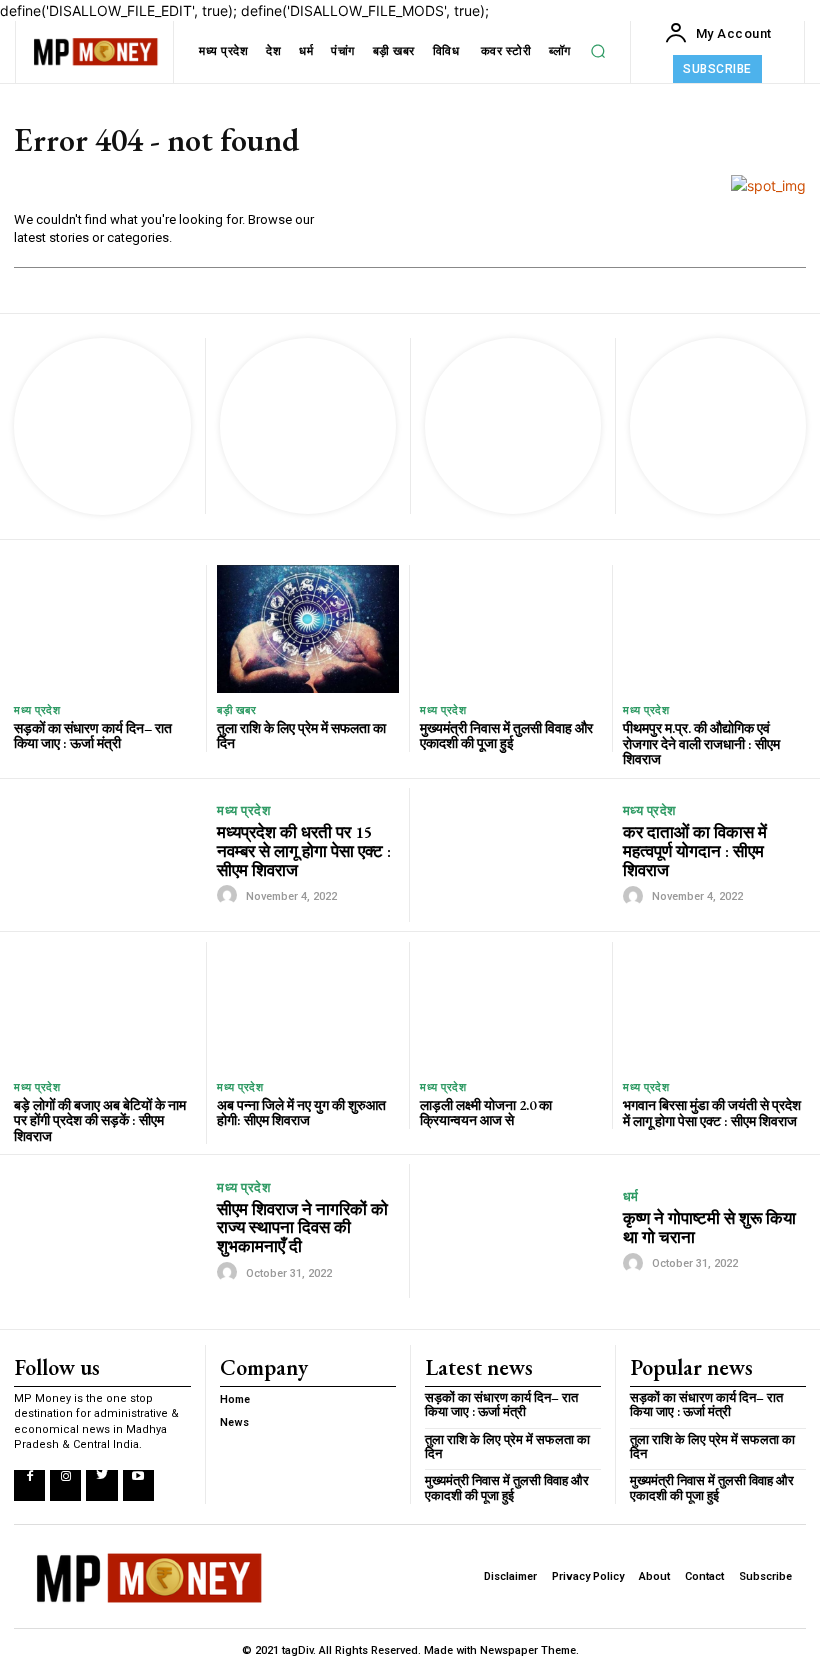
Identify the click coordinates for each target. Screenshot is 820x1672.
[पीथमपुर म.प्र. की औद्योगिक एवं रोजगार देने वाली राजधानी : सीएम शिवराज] (714, 629)
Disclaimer (510, 1576)
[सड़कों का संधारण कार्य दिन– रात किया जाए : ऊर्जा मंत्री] (105, 628)
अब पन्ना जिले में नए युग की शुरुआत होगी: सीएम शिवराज (301, 1112)
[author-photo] (230, 895)
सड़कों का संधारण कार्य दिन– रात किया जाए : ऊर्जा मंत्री (93, 735)
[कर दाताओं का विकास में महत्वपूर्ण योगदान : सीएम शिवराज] (516, 855)
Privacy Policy (588, 1576)
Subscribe (765, 1576)
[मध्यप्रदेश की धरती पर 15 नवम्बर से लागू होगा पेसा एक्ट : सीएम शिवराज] (111, 855)
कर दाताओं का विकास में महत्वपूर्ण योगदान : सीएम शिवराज (695, 850)
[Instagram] (65, 1485)
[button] (598, 51)
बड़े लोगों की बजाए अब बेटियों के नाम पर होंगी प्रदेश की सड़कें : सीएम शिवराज (100, 1120)
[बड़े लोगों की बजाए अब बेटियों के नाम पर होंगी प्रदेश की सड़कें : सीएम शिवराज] (105, 1005)
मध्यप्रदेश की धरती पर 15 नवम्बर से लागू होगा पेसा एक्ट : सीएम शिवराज (304, 850)
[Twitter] (101, 1485)
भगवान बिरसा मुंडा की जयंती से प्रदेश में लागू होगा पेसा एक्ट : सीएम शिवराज (712, 1112)
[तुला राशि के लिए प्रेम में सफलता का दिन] (308, 628)
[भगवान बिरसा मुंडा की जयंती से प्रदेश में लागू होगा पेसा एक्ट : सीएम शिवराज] (714, 1006)
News (234, 1422)
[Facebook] (29, 1485)
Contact (704, 1576)
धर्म (631, 1196)
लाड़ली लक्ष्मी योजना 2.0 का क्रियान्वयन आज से (486, 1112)
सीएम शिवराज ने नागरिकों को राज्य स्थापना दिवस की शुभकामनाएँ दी (302, 1227)
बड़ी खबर (236, 710)
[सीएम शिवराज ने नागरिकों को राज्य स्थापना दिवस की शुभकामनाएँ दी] (111, 1231)
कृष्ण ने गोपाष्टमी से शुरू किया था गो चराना (709, 1227)
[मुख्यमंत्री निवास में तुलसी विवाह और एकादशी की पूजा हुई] (511, 628)
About (654, 1576)
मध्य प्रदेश (37, 710)
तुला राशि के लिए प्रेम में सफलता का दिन (301, 735)
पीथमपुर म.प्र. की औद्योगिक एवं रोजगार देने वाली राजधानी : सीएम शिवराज (701, 743)
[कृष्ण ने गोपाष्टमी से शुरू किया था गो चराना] (516, 1231)
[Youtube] (138, 1485)
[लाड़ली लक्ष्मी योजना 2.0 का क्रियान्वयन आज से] (511, 1005)
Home (235, 1399)
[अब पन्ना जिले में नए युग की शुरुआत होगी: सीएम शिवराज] (308, 1005)
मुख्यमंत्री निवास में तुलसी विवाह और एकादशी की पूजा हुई (506, 735)
